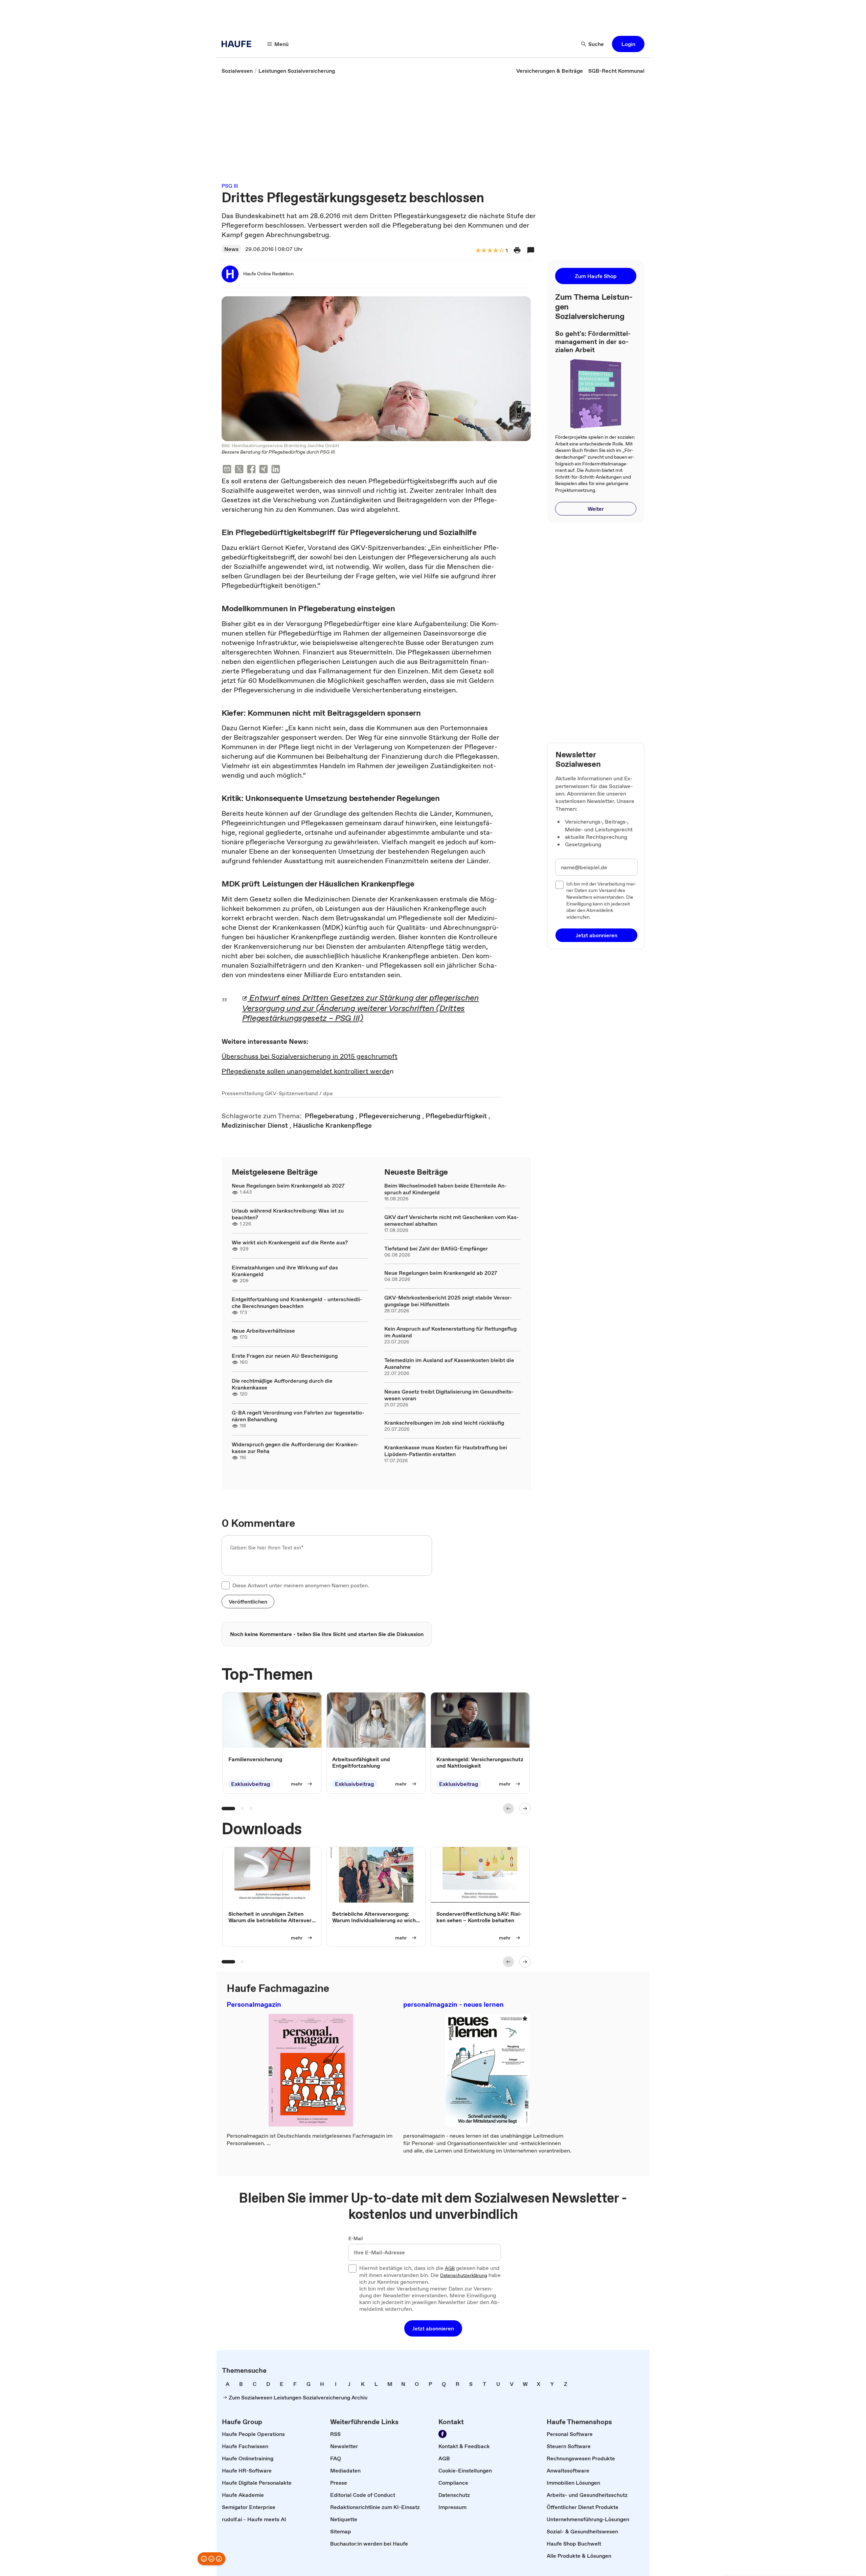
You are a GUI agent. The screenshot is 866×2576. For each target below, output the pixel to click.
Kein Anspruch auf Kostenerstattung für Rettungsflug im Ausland (450, 1332)
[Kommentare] (531, 250)
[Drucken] (517, 250)
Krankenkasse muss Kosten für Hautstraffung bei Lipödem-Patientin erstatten (446, 1451)
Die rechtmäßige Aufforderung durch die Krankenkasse (282, 1384)
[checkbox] (226, 1585)
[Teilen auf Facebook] (251, 470)
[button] (628, 44)
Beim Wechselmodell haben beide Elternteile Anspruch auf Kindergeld (446, 1189)
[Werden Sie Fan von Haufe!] (442, 2434)
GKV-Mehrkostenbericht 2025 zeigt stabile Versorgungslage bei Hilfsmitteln (448, 1301)
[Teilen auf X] (239, 470)
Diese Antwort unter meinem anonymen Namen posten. (301, 1585)
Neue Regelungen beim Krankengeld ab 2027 (288, 1186)
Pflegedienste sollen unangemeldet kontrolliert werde (306, 1071)
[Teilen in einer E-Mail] (227, 470)
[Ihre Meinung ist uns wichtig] (211, 2559)
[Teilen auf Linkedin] (276, 470)
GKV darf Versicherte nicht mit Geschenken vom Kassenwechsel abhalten (452, 1220)
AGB (450, 2269)
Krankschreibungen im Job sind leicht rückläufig (444, 1423)
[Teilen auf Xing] (264, 470)
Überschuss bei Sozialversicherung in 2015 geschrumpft (310, 1056)
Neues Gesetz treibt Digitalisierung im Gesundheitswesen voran (449, 1395)
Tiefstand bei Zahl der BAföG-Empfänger (436, 1248)
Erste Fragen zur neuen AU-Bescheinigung (285, 1356)
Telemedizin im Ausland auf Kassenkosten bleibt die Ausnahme (449, 1363)
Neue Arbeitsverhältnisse (263, 1331)
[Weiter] (525, 1809)
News (231, 249)
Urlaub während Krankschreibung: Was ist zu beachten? (288, 1214)
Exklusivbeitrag (250, 1784)
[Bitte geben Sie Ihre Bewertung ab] (501, 251)
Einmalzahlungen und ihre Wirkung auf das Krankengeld (285, 1271)
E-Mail (356, 2239)
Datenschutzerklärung (464, 2276)
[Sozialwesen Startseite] (238, 44)
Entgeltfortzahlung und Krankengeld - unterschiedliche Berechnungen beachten (297, 1303)
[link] (237, 71)
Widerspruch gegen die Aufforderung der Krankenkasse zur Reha (295, 1448)
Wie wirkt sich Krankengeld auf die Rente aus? (290, 1242)
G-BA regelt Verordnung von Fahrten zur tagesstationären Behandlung (298, 1416)
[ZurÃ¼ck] (508, 1809)
